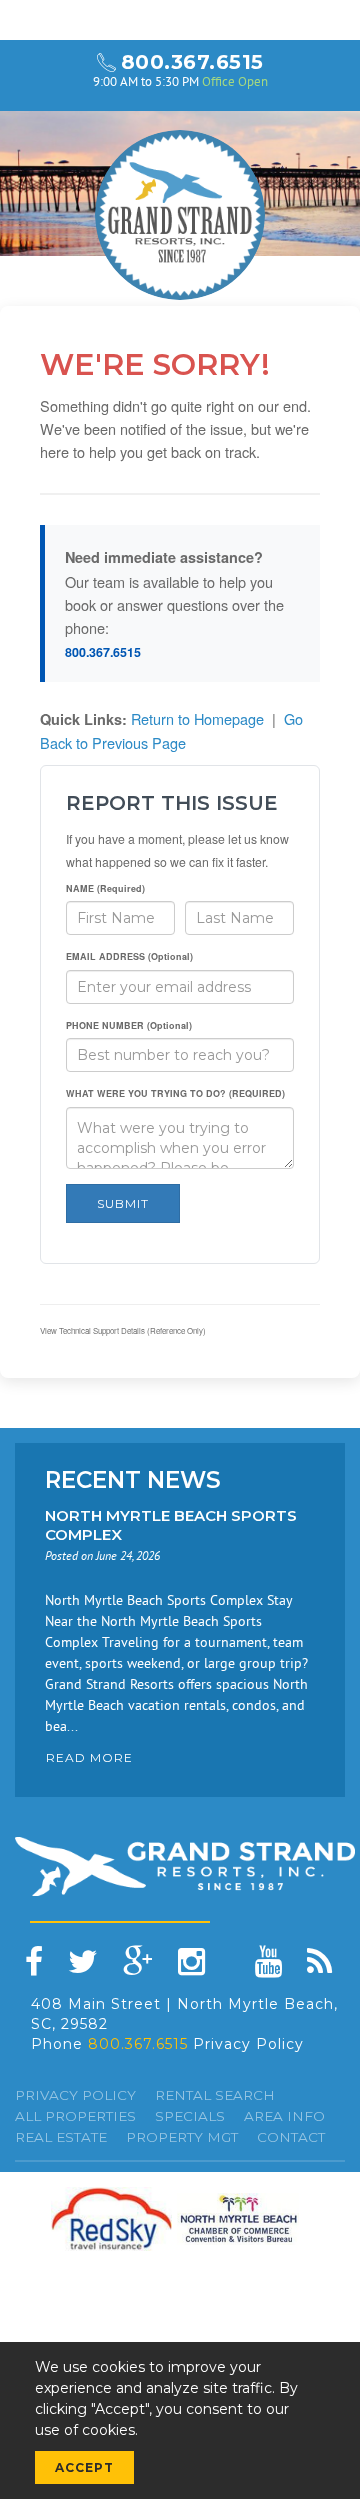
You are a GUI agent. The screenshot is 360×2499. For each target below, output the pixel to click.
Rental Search (215, 2095)
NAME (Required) (105, 888)
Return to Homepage (197, 718)
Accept (84, 2467)
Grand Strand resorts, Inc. (180, 215)
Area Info (284, 2116)
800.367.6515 (192, 62)
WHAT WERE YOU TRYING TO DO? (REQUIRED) (175, 1093)
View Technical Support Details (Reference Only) (123, 1330)
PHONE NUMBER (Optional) (129, 1025)
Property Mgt (182, 2137)
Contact (291, 2137)
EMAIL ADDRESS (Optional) (129, 956)
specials (190, 2116)
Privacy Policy (248, 2044)
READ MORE (89, 1757)
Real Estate (61, 2137)
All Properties (75, 2116)
